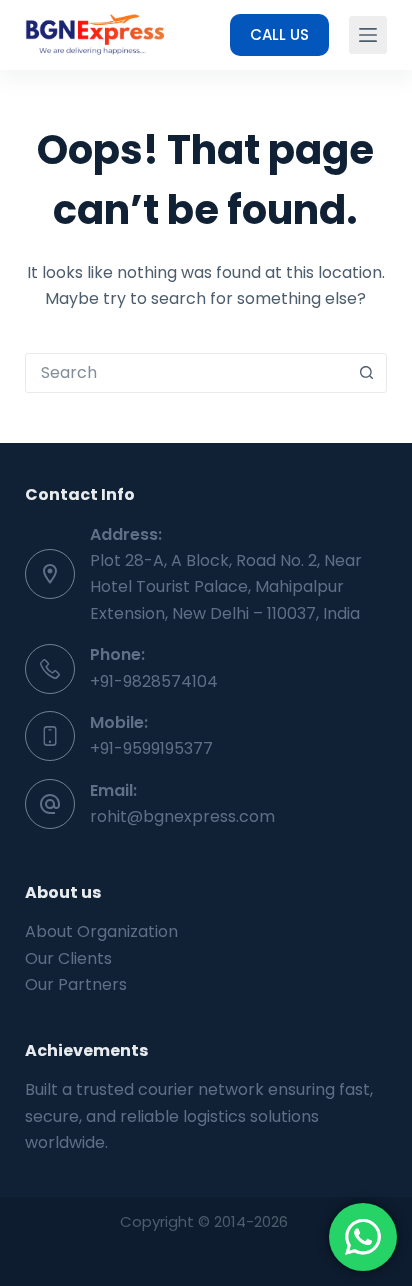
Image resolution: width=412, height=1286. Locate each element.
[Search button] (366, 373)
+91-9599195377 (151, 748)
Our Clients (68, 958)
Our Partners (76, 984)
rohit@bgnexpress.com (182, 816)
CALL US (279, 34)
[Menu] (368, 35)
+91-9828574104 (154, 681)
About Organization (101, 931)
